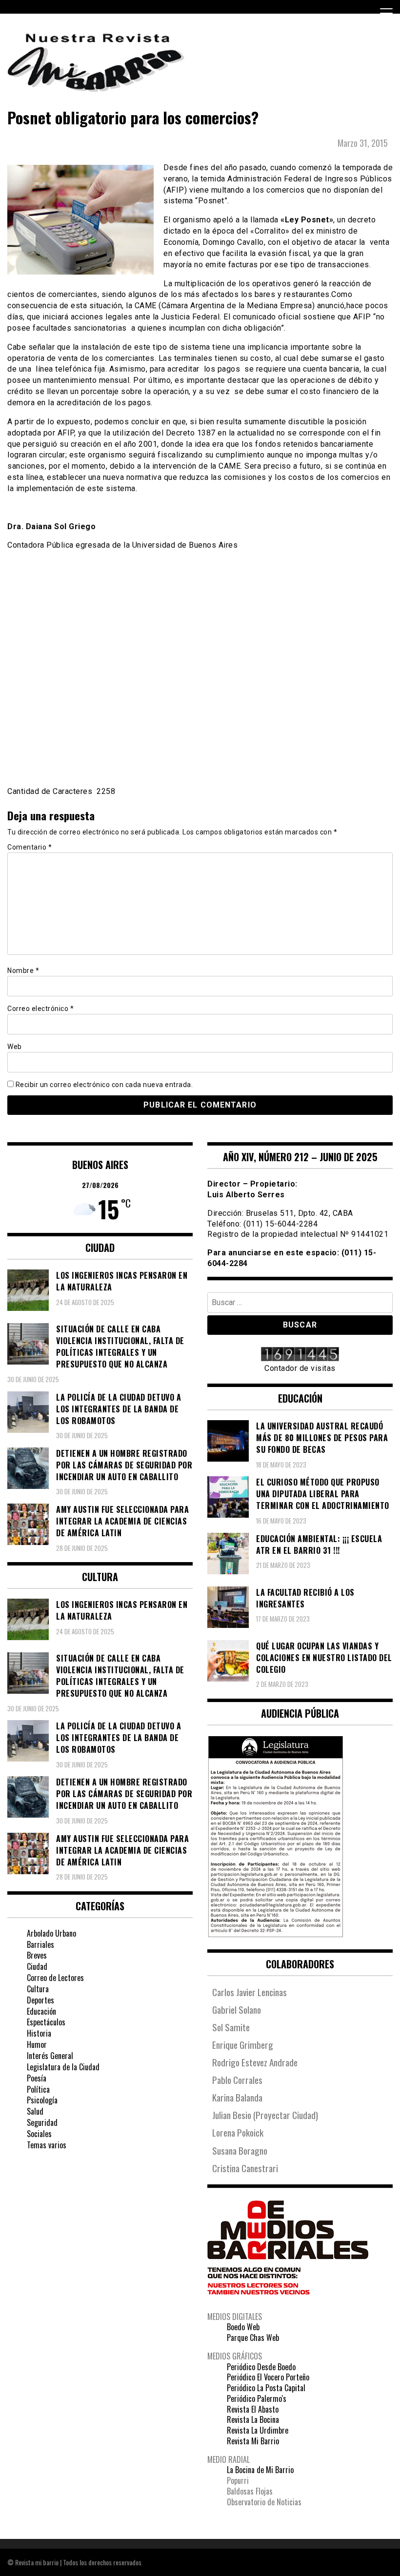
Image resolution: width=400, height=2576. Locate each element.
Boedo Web (243, 2327)
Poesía (37, 2078)
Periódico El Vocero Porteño (268, 2377)
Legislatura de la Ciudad (63, 2067)
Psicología (42, 2100)
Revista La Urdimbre (258, 2430)
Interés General (50, 2056)
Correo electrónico (40, 1009)
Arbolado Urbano (51, 1933)
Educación (41, 2011)
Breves (37, 1955)
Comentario (30, 847)
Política (38, 2089)
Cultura (38, 1989)
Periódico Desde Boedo (261, 2367)
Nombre (23, 971)
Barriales (40, 1944)
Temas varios (47, 2145)
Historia (39, 2033)
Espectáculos (46, 2022)
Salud (35, 2111)
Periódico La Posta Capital (266, 2388)
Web (15, 1047)
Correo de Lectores (55, 1978)
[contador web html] (300, 1355)
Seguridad (42, 2122)
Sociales (39, 2134)
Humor (37, 2044)
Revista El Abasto (253, 2409)
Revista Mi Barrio (253, 2441)
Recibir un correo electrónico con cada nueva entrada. (104, 1085)
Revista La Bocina (253, 2419)
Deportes (40, 2000)
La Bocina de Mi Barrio (260, 2470)
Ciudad (37, 1966)
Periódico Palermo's (257, 2398)
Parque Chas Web (253, 2338)
